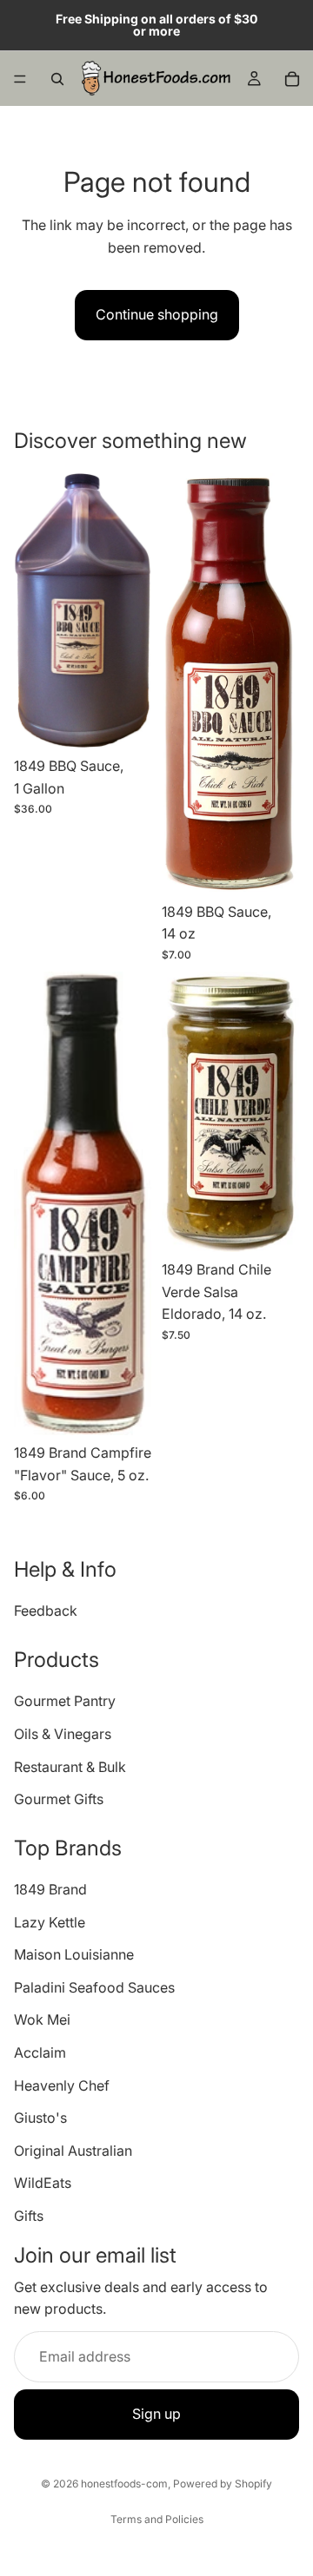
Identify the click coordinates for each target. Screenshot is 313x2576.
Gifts (29, 2216)
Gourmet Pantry (65, 1702)
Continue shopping (157, 314)
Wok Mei (42, 2020)
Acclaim (40, 2052)
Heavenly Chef (62, 2085)
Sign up (156, 2415)
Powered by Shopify (223, 2484)
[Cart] (292, 79)
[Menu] (20, 79)
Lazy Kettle (50, 1922)
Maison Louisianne (74, 1955)
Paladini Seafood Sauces (94, 1987)
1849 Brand (50, 1889)
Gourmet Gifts (59, 1799)
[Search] (57, 79)
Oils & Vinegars (63, 1734)
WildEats (43, 2184)
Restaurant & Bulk (70, 1767)
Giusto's (40, 2118)
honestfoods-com (124, 2484)
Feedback (46, 1611)
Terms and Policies (157, 2519)
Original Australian (73, 2151)
